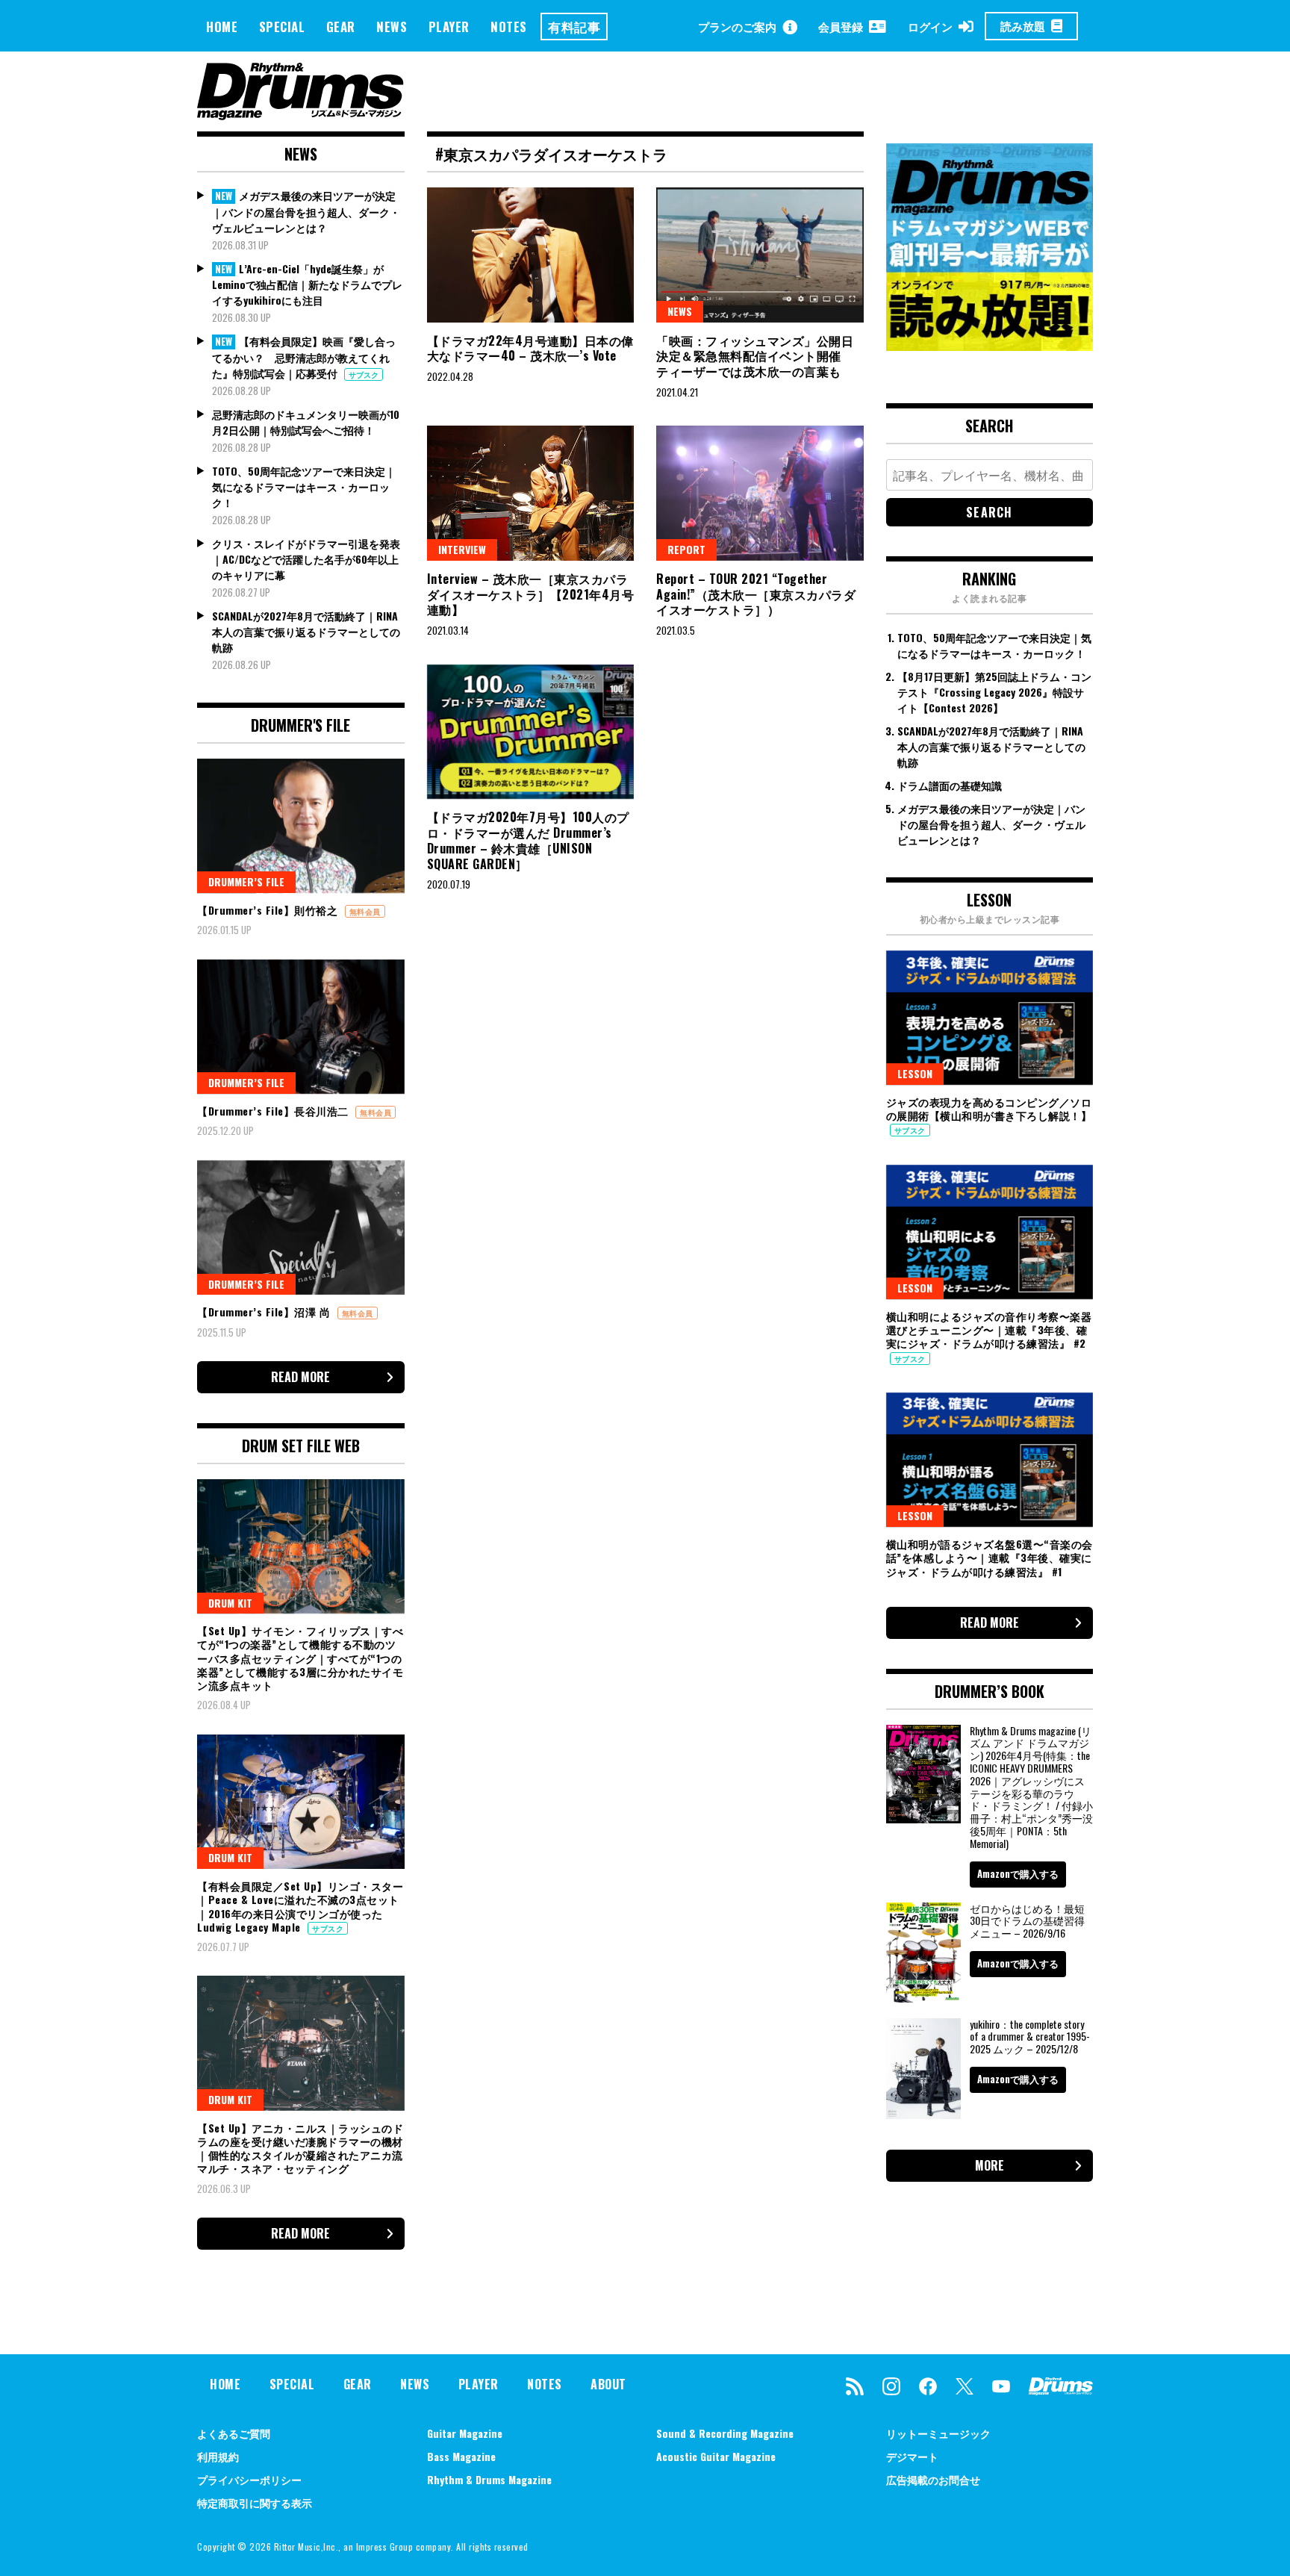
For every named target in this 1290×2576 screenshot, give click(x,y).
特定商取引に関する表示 (255, 2502)
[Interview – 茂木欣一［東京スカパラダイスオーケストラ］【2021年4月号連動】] (531, 493)
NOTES (509, 27)
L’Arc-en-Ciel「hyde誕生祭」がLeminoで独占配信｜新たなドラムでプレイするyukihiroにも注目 (307, 284)
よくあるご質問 (234, 2433)
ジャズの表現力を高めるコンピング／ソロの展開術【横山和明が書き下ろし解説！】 (989, 1108)
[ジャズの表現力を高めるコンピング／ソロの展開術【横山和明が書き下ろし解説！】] (990, 1018)
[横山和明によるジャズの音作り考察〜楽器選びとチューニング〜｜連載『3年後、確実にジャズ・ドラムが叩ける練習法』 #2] (990, 1232)
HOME (222, 27)
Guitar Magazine (465, 2433)
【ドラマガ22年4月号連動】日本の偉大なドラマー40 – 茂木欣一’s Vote (530, 348)
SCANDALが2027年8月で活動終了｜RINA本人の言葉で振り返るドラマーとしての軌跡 (306, 631)
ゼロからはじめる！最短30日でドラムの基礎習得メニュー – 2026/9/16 (1027, 1921)
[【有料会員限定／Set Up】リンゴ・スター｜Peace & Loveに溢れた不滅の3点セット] (301, 1802)
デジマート (912, 2456)
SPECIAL (282, 27)
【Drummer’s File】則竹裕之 (269, 910)
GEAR (341, 27)
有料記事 (574, 27)
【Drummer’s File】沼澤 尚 (265, 1312)
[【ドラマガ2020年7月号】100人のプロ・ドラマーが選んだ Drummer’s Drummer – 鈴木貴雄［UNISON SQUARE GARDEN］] (531, 732)
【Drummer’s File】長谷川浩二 (274, 1111)
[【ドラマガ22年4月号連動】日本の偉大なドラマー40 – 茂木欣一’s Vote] (531, 255)
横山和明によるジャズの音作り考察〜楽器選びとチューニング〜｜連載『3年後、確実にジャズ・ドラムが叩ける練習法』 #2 (989, 1329)
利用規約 (218, 2456)
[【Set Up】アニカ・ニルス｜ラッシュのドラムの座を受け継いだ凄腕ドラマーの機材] (301, 2043)
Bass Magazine (461, 2456)
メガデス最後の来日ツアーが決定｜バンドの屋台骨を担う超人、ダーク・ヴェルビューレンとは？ (306, 211)
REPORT (686, 549)
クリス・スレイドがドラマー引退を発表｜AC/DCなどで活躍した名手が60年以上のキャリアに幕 (306, 559)
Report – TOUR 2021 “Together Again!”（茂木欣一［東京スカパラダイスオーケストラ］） (756, 594)
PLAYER (449, 27)
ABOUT (608, 2384)
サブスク (364, 374)
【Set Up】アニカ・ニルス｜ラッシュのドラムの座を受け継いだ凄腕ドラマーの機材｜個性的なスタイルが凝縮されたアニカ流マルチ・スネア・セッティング (300, 2148)
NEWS (392, 27)
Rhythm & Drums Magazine (489, 2479)
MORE (990, 2165)
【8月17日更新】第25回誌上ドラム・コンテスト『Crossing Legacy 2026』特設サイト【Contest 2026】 (994, 692)
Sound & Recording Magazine (725, 2433)
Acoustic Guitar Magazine (716, 2456)
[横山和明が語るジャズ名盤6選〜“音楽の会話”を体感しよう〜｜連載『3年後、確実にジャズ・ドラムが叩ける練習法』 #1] (990, 1460)
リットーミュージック (938, 2433)
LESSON (915, 1073)
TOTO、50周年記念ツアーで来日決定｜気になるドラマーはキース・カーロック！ (304, 486)
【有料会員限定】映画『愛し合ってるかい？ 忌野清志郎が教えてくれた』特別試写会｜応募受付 (304, 357)
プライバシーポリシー (249, 2479)
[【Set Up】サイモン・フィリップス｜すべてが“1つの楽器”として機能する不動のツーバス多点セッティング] (301, 1546)
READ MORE (300, 1377)
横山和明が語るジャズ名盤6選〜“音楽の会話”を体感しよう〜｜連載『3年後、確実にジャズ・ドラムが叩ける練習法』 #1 (990, 1557)
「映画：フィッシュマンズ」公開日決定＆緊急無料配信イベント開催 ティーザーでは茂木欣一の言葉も (755, 356)
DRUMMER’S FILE (246, 881)
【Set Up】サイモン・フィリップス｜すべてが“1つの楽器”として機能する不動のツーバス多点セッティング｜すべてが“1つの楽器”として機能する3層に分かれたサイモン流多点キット (300, 1658)
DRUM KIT (230, 1603)
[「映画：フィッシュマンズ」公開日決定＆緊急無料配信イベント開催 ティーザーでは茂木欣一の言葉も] (760, 255)
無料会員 (365, 911)
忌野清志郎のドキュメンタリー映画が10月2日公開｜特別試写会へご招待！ (306, 422)
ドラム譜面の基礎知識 (950, 785)
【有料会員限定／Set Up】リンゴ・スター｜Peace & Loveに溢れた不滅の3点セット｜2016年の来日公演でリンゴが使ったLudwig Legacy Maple (300, 1906)
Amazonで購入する (1018, 1873)
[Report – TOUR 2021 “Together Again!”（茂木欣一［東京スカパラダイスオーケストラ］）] (760, 493)
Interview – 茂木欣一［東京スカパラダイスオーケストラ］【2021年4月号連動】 (531, 594)
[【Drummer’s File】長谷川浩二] (301, 1027)
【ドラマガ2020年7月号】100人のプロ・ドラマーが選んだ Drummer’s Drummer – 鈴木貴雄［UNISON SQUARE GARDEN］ (528, 840)
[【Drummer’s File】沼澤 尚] (301, 1228)
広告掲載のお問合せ (933, 2479)
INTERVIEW (462, 549)
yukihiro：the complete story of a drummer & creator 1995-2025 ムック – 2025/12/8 (1030, 2037)
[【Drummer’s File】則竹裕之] (301, 826)
